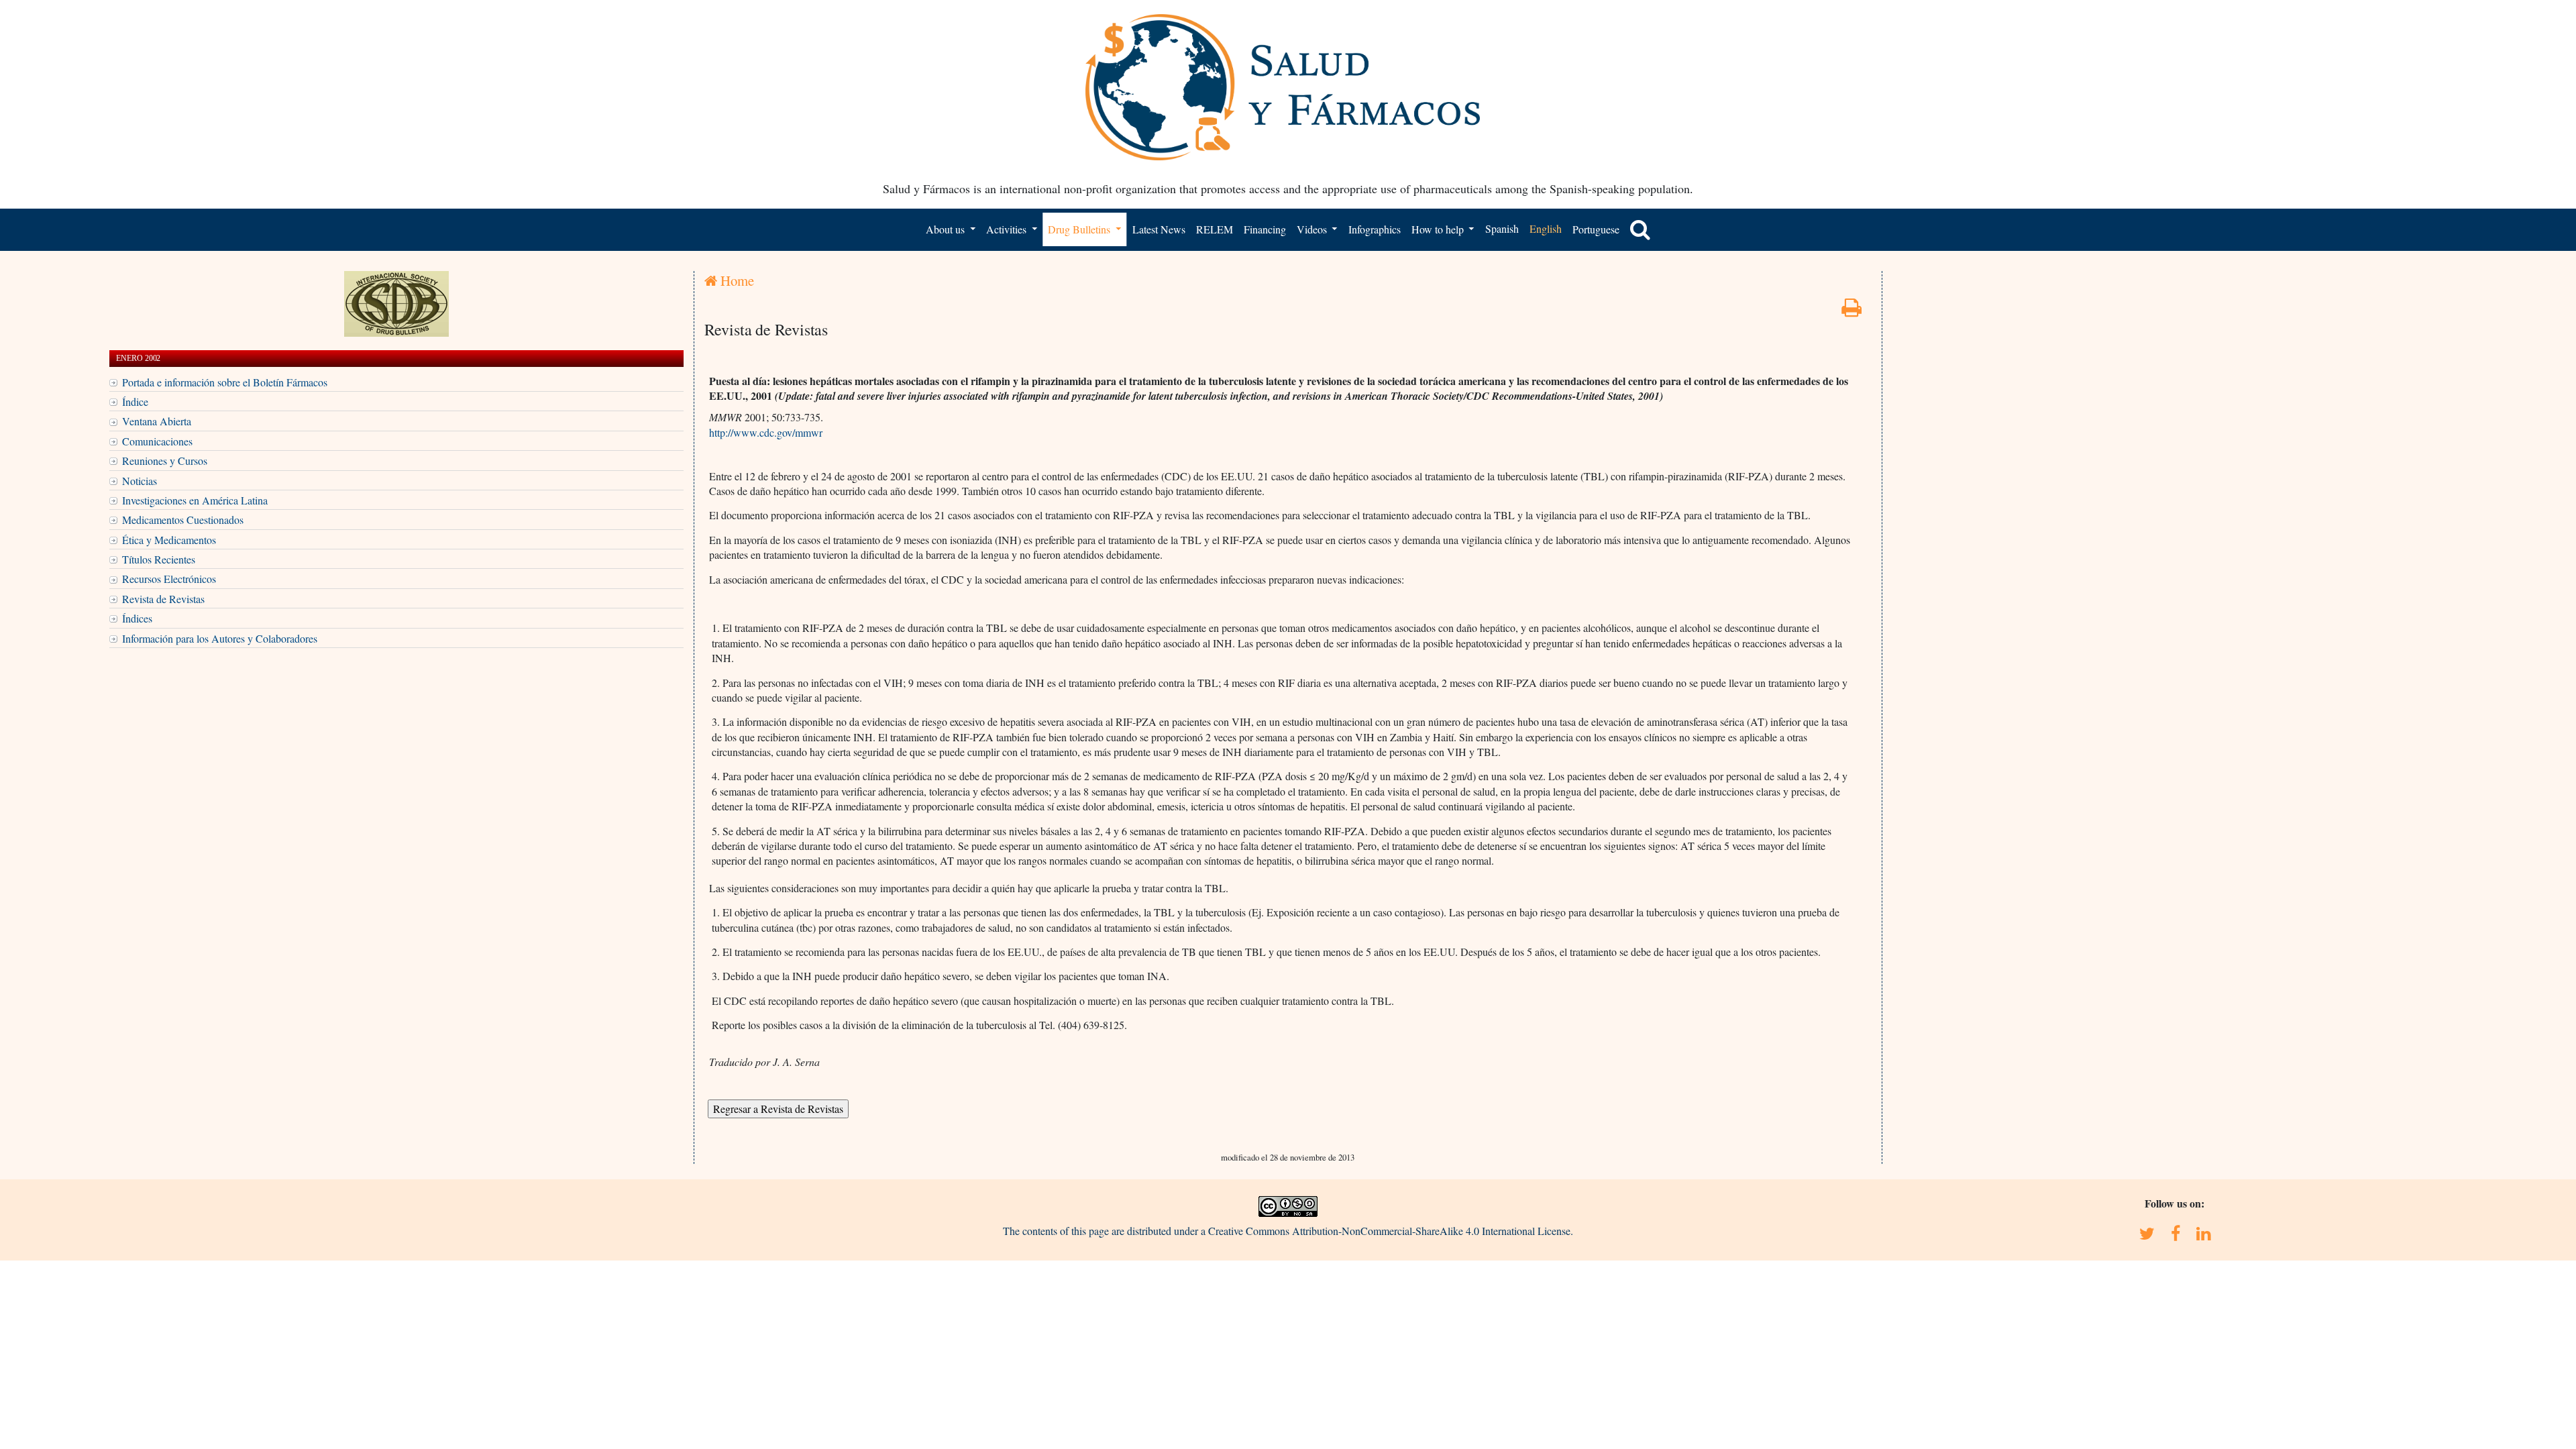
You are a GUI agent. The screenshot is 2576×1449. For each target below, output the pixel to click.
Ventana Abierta (157, 421)
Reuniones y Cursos (165, 461)
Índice (135, 401)
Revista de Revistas (163, 599)
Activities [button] (1008, 229)
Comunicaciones (157, 441)
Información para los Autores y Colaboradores (220, 638)
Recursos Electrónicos (169, 579)
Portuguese (1596, 229)
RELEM (1215, 229)
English (1546, 228)
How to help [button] (1439, 229)
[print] (1851, 311)
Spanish (1502, 228)
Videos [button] (1313, 229)
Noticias (140, 481)
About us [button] (947, 229)
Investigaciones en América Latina (195, 500)
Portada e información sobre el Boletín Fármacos (225, 382)
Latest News (1159, 229)
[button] (1640, 229)
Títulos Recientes (159, 559)
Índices (137, 618)
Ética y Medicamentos (169, 540)
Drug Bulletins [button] (1080, 229)
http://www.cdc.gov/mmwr (766, 432)
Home (736, 280)
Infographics (1375, 229)
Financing (1265, 229)
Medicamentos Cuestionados (183, 520)
